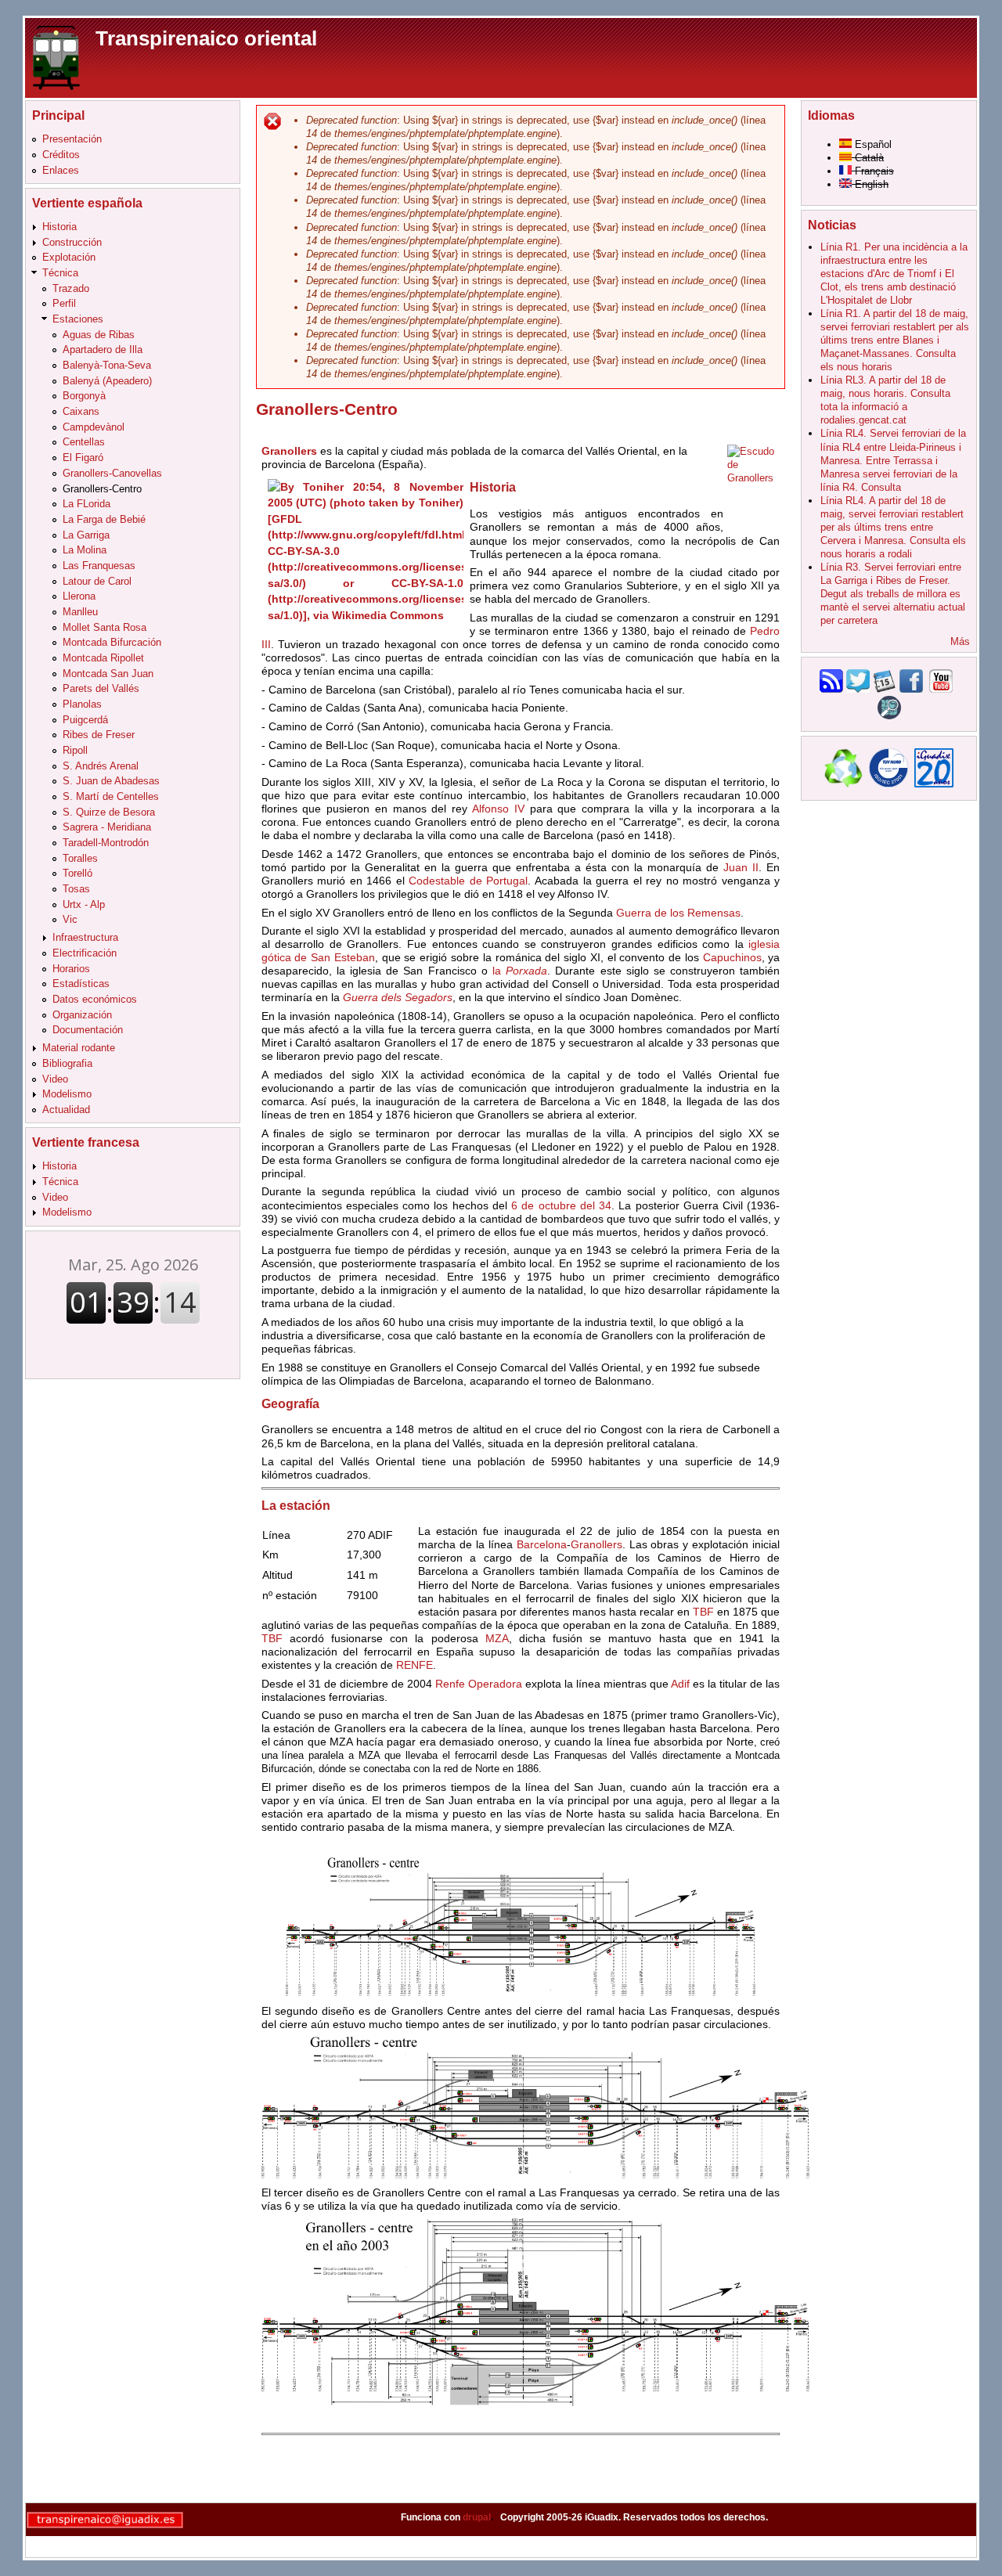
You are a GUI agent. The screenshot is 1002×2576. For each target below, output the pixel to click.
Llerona (79, 596)
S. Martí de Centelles (111, 796)
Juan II (741, 867)
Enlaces (61, 170)
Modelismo (67, 1094)
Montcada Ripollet (103, 658)
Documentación (88, 1030)
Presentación (72, 139)
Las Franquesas (99, 566)
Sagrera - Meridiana (107, 827)
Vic (70, 919)
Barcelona (542, 1544)
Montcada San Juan (108, 674)
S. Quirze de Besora (109, 812)
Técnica (60, 273)
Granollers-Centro (102, 489)
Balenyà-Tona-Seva (107, 365)
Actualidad (66, 1110)
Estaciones (78, 319)
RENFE (414, 1665)
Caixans (81, 411)
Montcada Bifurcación (112, 642)
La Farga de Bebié (104, 519)
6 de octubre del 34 (561, 1205)
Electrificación (85, 953)
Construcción (72, 242)
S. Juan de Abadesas (111, 781)
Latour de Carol (97, 581)
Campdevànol (94, 427)
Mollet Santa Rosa (105, 627)
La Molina (85, 550)
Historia (59, 227)
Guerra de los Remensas (678, 913)
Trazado (71, 288)
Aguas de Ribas (99, 335)
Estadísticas (81, 984)
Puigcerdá (85, 720)
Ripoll (75, 750)
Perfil (64, 303)
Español (872, 144)
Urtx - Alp (84, 904)
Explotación (69, 257)
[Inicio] (56, 57)
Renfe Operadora (479, 1684)
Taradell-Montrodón (106, 843)
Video (55, 1079)
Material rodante (79, 1048)
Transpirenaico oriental (206, 38)
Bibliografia (67, 1063)
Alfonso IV (498, 809)
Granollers (597, 1544)
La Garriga (86, 535)
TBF (703, 1612)
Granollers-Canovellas (112, 473)
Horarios (71, 969)
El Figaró (83, 458)
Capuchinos (732, 957)
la (520, 971)
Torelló (77, 873)
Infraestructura (85, 937)
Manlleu (80, 612)
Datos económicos (95, 999)
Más (960, 641)
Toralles (80, 858)
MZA (497, 1638)
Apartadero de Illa (103, 349)
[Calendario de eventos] (885, 689)
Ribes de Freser (99, 735)
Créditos (61, 155)
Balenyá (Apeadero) (107, 381)
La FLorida (87, 504)
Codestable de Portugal (468, 881)
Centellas (84, 442)
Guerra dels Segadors (398, 997)
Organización (82, 1015)
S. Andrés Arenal (101, 766)
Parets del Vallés (101, 688)
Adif (680, 1684)
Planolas (82, 704)
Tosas (76, 889)
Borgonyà (84, 396)
